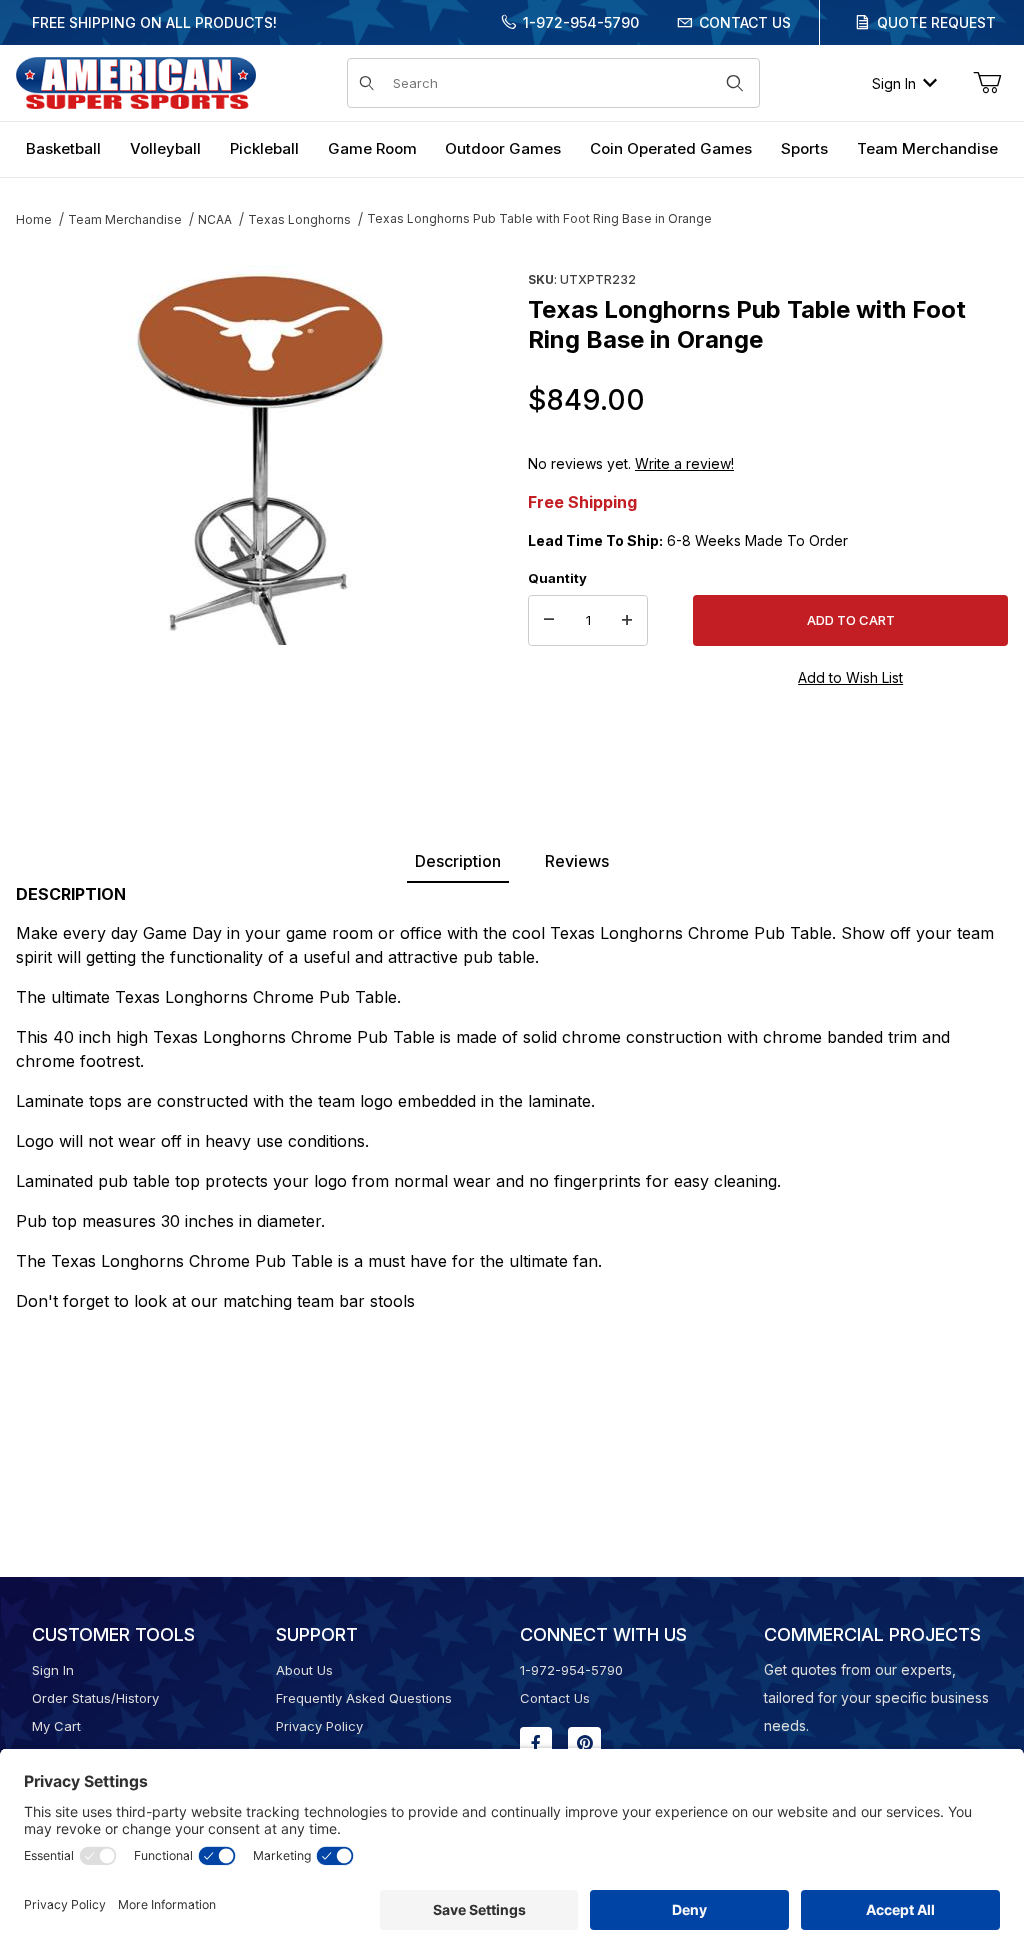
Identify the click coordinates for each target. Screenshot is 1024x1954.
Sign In (894, 83)
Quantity (557, 578)
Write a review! (684, 463)
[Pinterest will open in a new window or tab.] (584, 1743)
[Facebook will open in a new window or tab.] (536, 1743)
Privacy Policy (319, 1726)
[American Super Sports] (136, 81)
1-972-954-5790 (581, 22)
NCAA (215, 219)
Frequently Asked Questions (364, 1698)
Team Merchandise (125, 219)
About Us (304, 1670)
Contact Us (745, 22)
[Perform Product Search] (735, 83)
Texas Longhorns (299, 219)
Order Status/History (95, 1698)
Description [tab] (458, 861)
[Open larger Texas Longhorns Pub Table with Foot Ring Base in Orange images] (256, 455)
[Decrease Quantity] (549, 621)
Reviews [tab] (577, 861)
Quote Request (936, 22)
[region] (256, 697)
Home (34, 219)
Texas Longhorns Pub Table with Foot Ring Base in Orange (539, 218)
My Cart (56, 1726)
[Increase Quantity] (627, 621)
